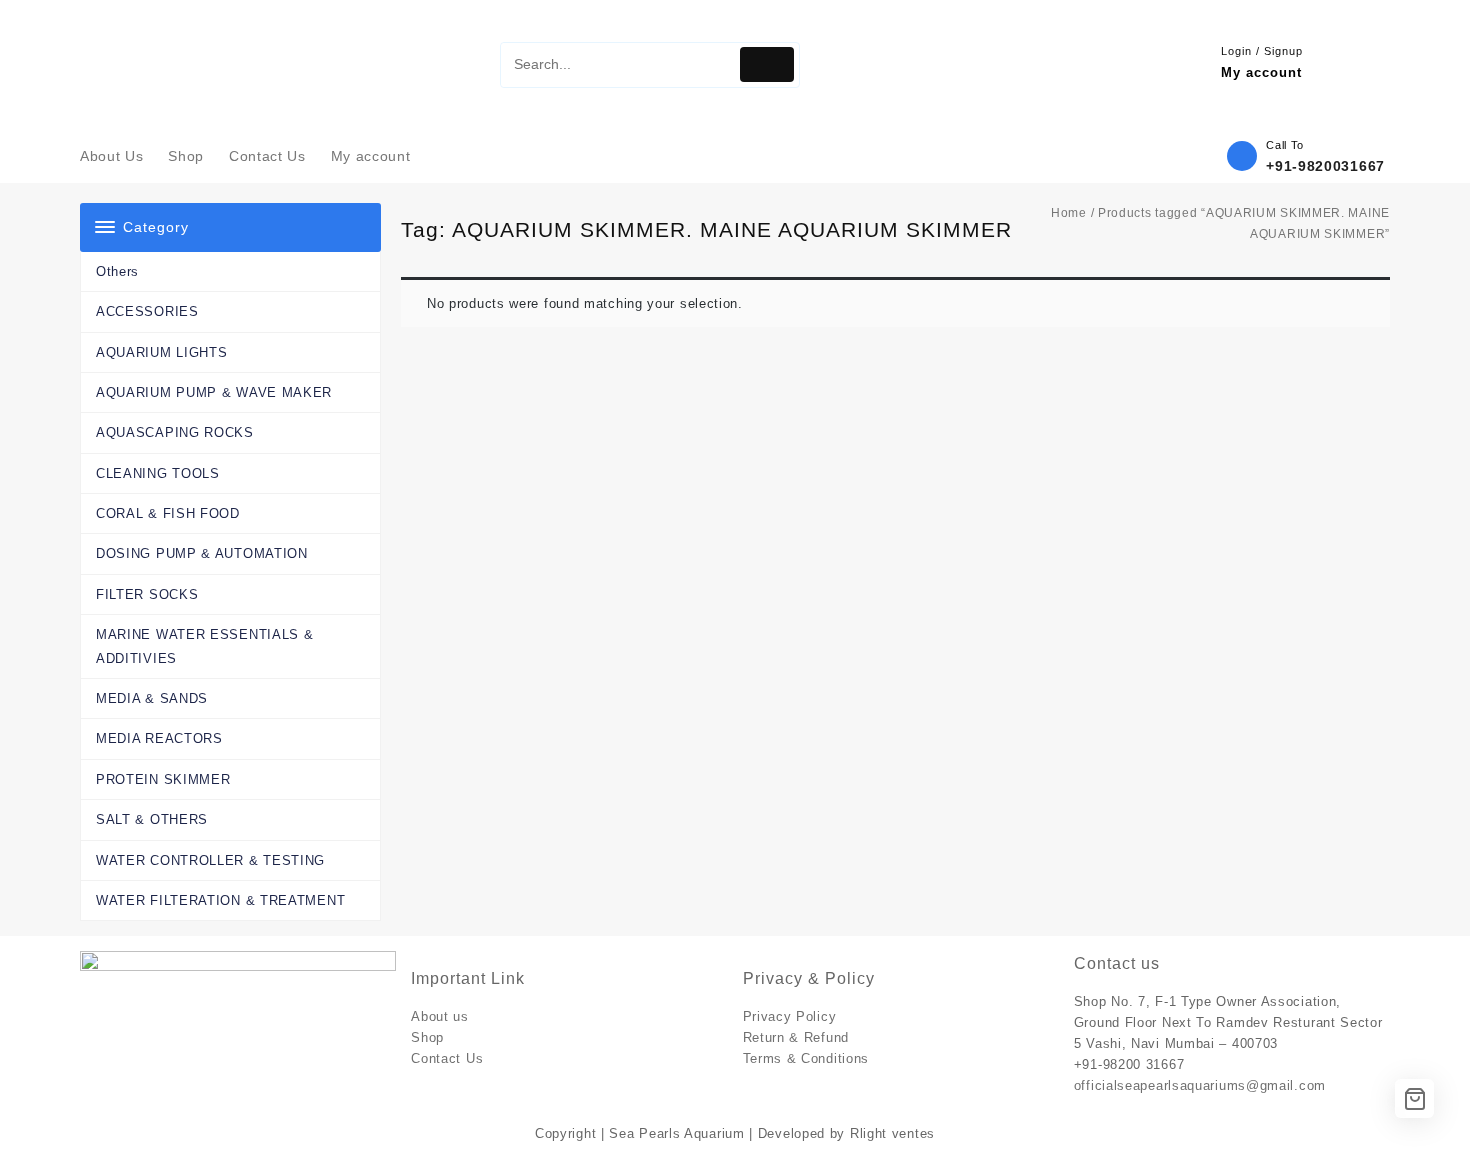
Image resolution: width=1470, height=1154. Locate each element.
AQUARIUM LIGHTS (162, 352)
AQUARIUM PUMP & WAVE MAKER (214, 392)
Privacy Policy (790, 1016)
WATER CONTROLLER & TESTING (210, 860)
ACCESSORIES (147, 311)
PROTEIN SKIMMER (163, 779)
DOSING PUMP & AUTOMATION (202, 553)
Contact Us (447, 1058)
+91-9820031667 (1325, 166)
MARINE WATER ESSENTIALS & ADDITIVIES (205, 646)
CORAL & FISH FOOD (168, 513)
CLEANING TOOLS (158, 473)
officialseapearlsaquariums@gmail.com (1200, 1085)
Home (1069, 213)
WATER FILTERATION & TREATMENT (220, 900)
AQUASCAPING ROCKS (175, 432)
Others (117, 271)
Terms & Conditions (806, 1058)
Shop (427, 1037)
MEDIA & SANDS (152, 698)
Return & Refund (796, 1037)
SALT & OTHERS (152, 819)
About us (440, 1016)
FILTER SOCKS (147, 594)
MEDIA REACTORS (159, 738)
